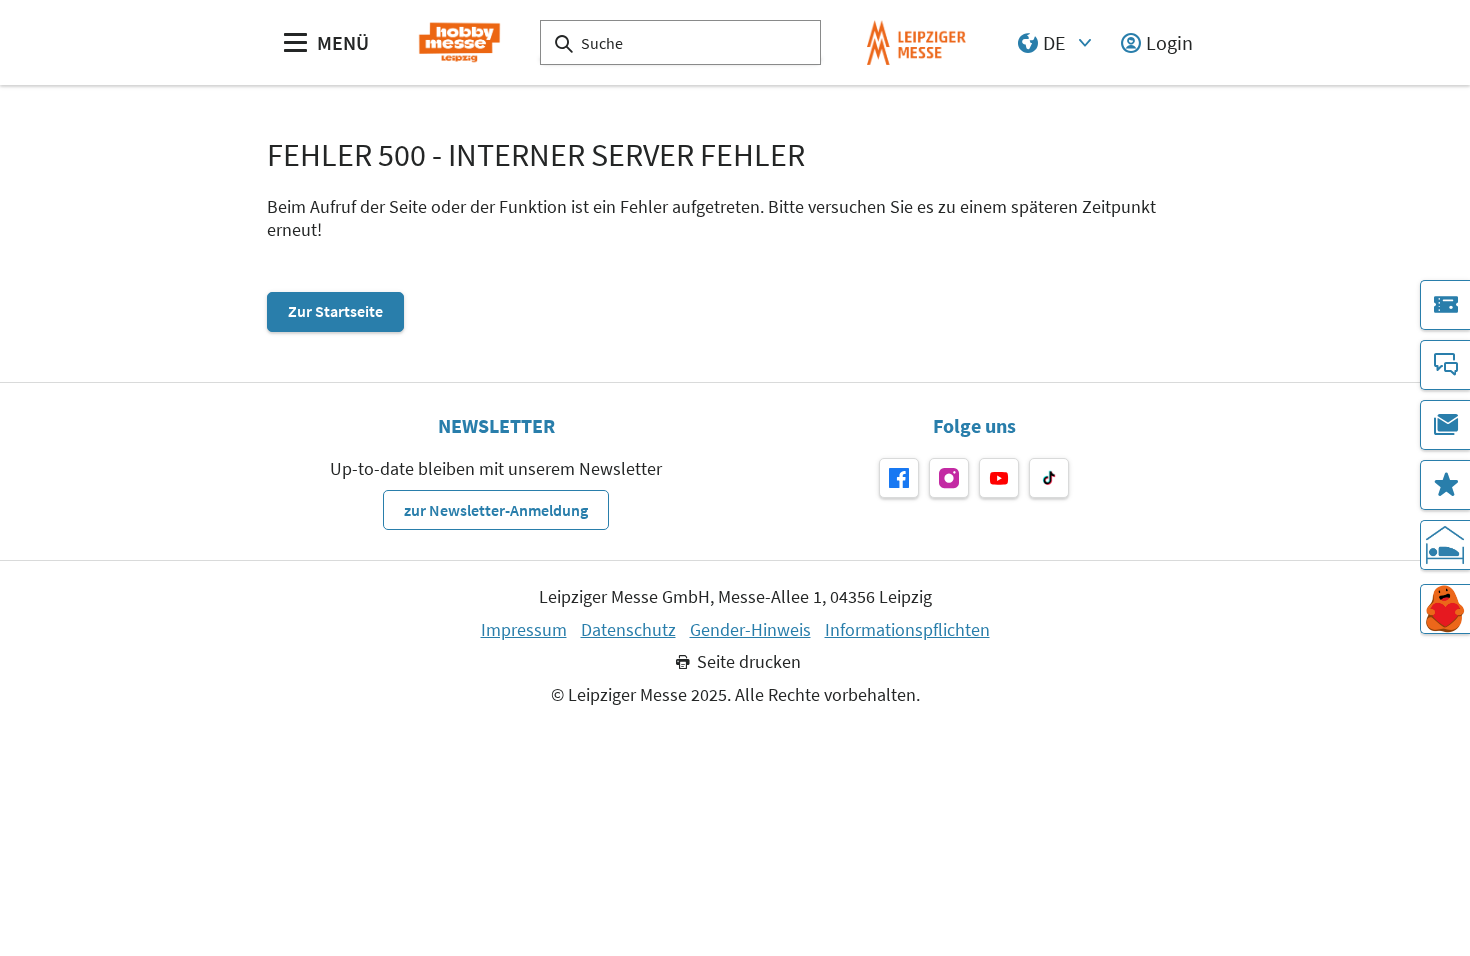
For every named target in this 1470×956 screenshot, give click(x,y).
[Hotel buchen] (1445, 545)
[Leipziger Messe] (916, 42)
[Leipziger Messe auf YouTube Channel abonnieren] (999, 478)
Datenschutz (628, 630)
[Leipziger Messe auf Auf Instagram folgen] (949, 478)
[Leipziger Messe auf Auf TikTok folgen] (1049, 478)
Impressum (524, 630)
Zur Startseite (335, 311)
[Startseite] (459, 42)
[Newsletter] (1445, 425)
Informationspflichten (907, 630)
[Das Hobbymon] (1445, 609)
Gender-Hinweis (750, 630)
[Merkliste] (1445, 485)
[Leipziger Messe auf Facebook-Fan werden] (899, 478)
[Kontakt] (1445, 365)
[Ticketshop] (1445, 305)
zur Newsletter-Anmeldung (496, 510)
